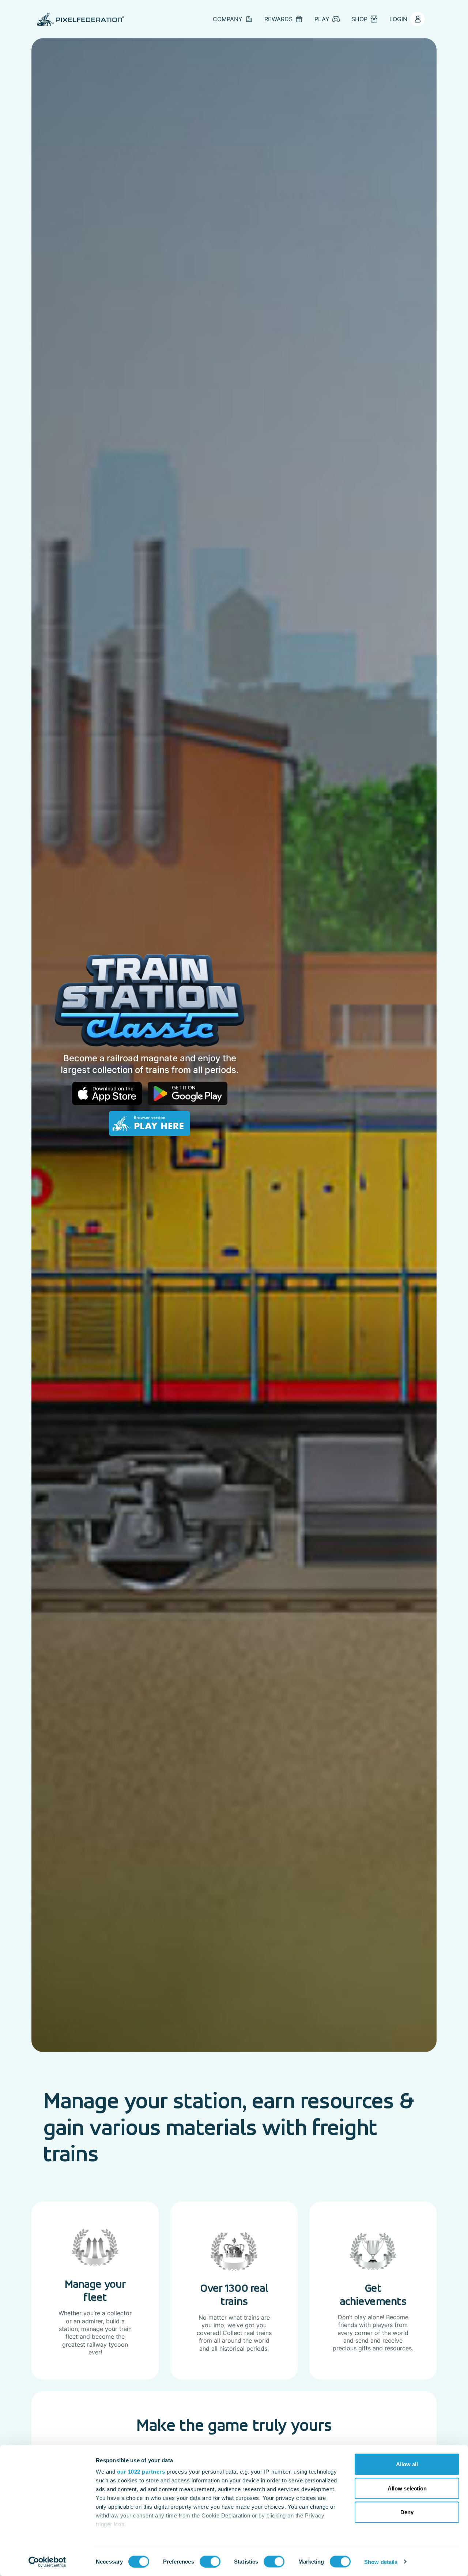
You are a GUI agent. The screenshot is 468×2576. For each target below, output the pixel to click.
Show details (381, 2562)
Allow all (407, 2464)
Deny (407, 2512)
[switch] (210, 2561)
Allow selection (407, 2488)
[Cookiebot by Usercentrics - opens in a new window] (47, 2562)
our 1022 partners (141, 2472)
